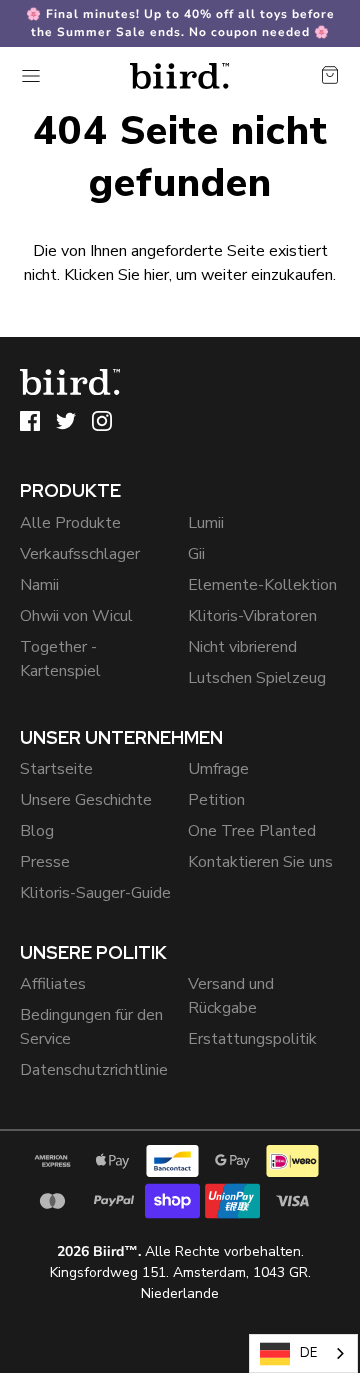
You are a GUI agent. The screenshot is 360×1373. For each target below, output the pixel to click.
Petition (216, 800)
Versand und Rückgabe (231, 996)
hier (156, 275)
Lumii (206, 523)
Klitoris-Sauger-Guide (95, 893)
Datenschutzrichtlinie (94, 1070)
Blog (37, 831)
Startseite (56, 769)
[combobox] (303, 1353)
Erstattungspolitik (252, 1039)
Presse (45, 862)
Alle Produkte (70, 523)
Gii (196, 554)
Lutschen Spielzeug (257, 678)
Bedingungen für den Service (91, 1027)
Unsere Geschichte (86, 800)
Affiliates (53, 984)
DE (308, 1353)
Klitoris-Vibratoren (252, 616)
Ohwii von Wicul (76, 616)
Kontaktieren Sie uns (260, 862)
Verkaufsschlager (80, 554)
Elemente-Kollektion (262, 585)
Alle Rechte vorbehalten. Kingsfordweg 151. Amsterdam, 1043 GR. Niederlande (180, 1272)
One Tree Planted (252, 831)
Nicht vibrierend (242, 647)
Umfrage (218, 769)
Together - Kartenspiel (60, 659)
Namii (39, 585)
